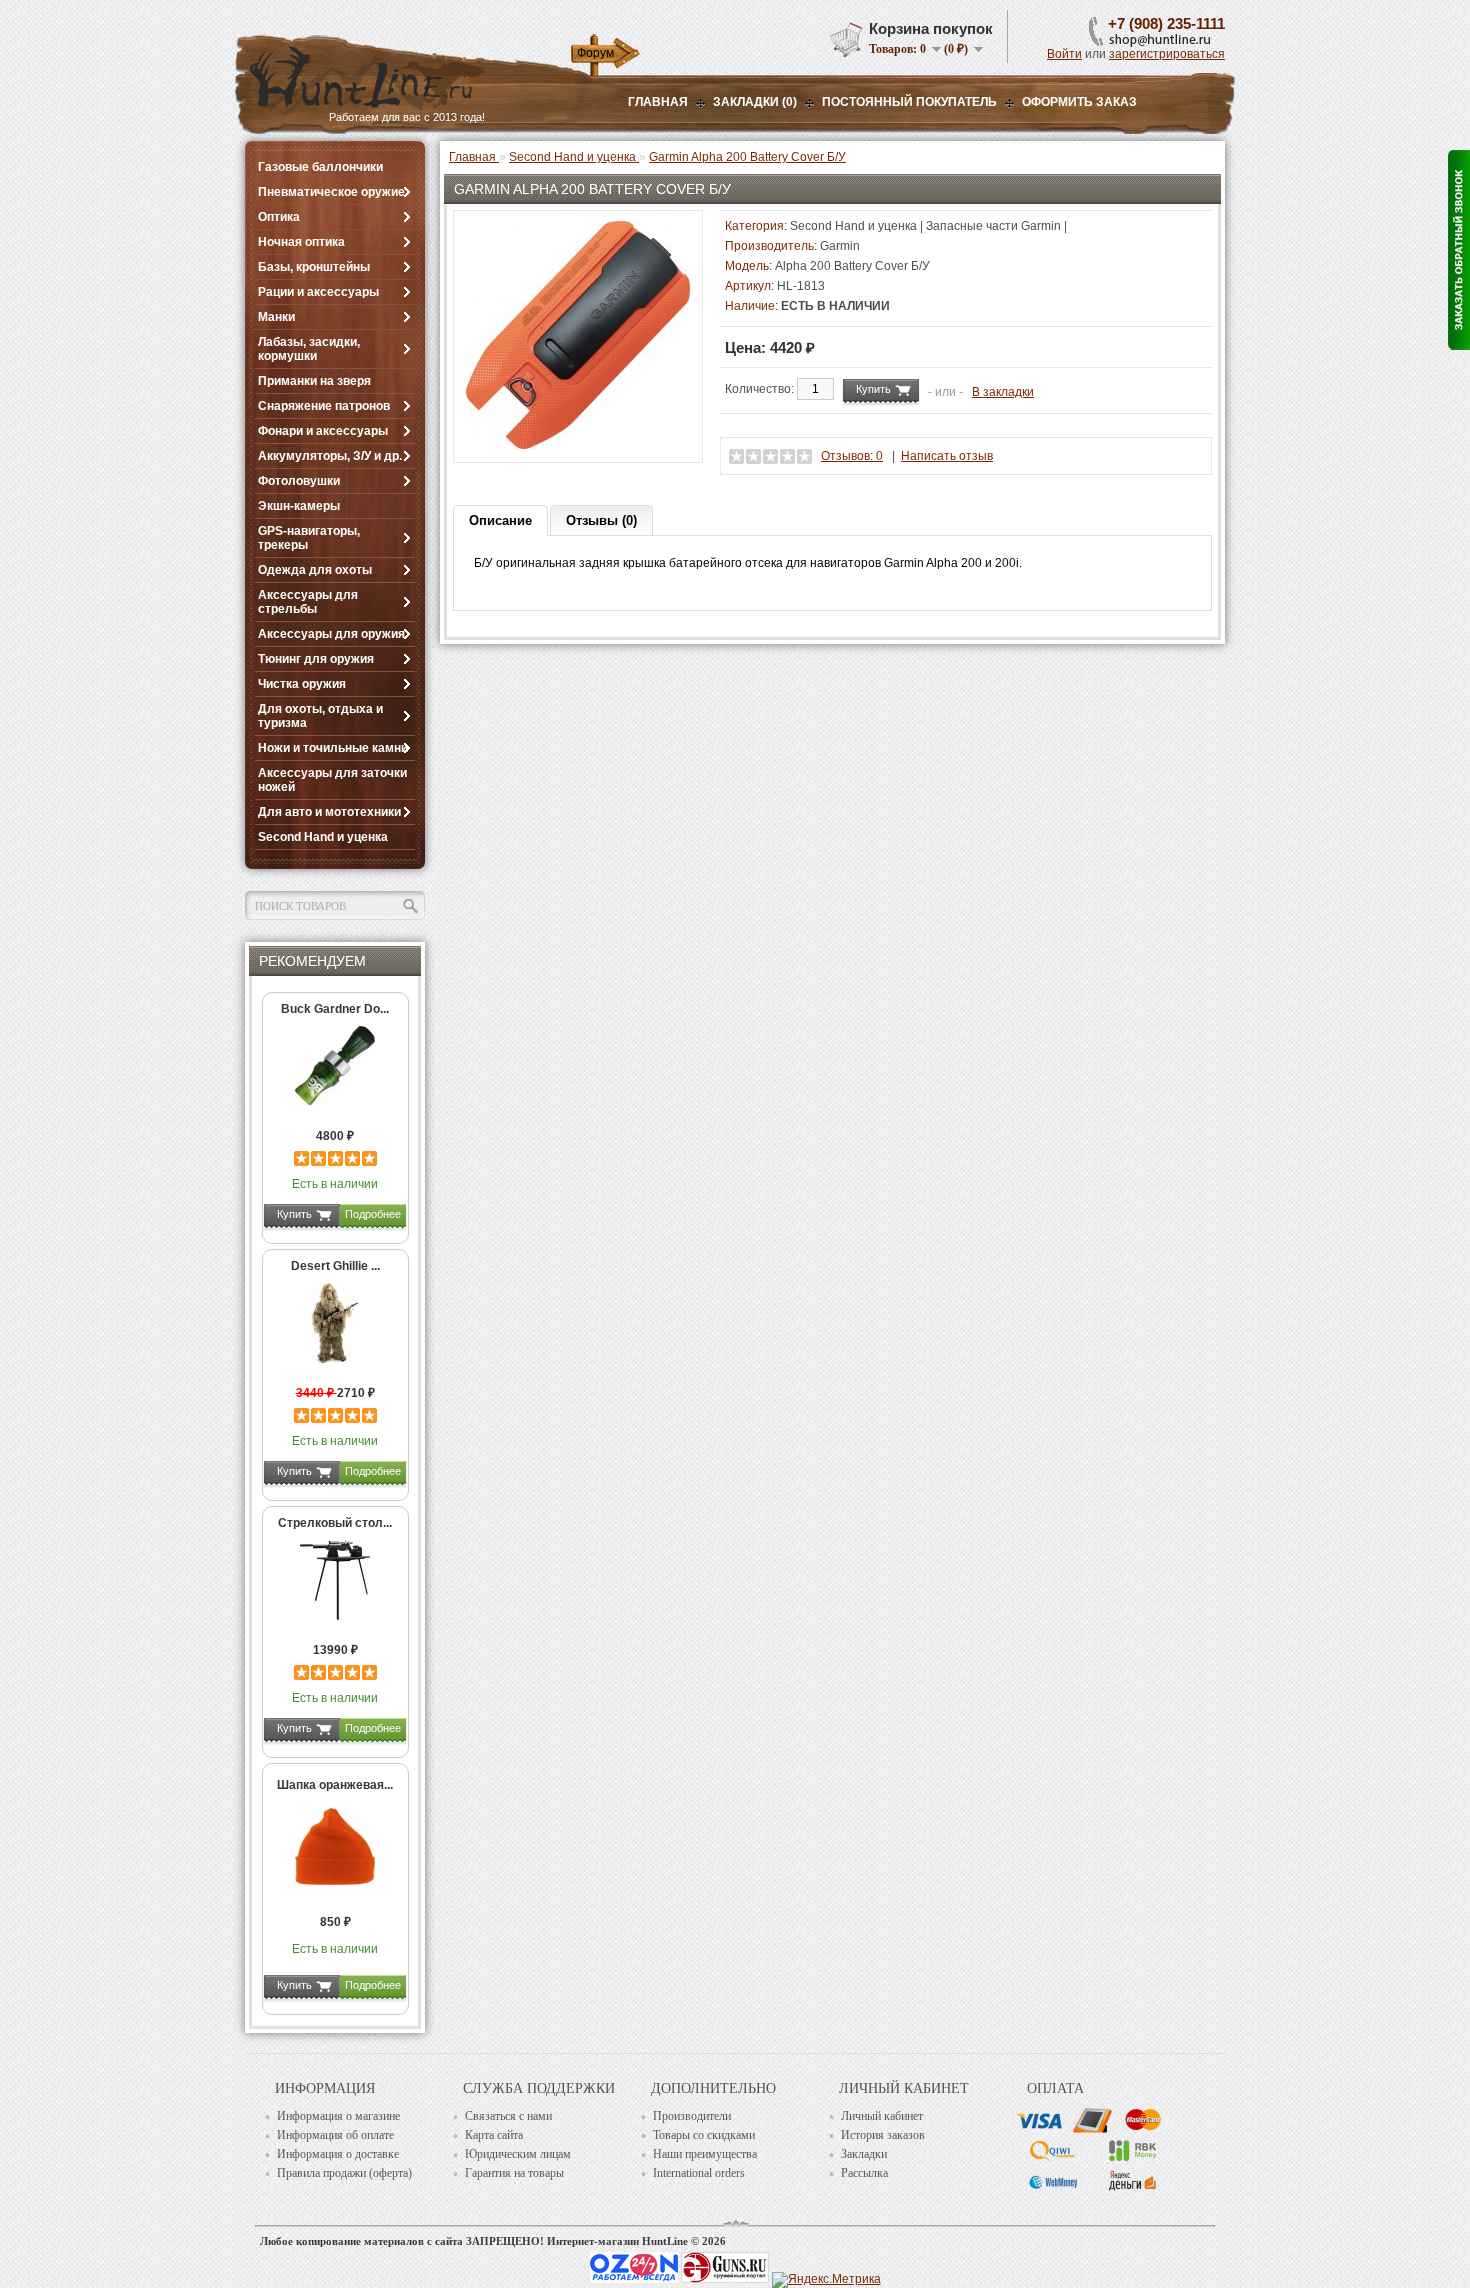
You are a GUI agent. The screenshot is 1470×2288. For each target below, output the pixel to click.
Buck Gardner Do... (335, 1009)
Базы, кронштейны (314, 267)
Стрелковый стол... (335, 1523)
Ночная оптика (301, 242)
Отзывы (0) (601, 520)
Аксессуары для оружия (331, 634)
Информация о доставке (338, 2154)
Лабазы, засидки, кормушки (309, 349)
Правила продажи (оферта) (344, 2173)
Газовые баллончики (320, 167)
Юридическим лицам (518, 2154)
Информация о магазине (338, 2116)
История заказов (883, 2135)
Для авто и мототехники (329, 812)
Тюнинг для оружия (316, 659)
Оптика (279, 217)
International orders (699, 2173)
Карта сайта (494, 2135)
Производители (692, 2116)
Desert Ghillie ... (335, 1266)
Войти (1064, 54)
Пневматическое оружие (331, 192)
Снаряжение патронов (324, 406)
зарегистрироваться (1167, 54)
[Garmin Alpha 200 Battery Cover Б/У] (578, 445)
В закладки (1003, 392)
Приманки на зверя (314, 381)
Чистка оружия (302, 684)
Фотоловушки (299, 481)
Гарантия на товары (514, 2173)
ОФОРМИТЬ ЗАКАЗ (1079, 102)
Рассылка (864, 2173)
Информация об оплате (335, 2135)
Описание (500, 520)
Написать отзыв (947, 456)
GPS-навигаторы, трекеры (309, 538)
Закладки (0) (755, 102)
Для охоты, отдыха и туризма (320, 716)
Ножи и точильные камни (333, 748)
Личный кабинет (882, 2116)
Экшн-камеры (299, 506)
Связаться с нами (508, 2116)
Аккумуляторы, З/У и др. (330, 456)
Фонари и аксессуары (323, 431)
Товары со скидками (704, 2135)
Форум (595, 53)
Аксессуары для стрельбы (308, 602)
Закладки (864, 2154)
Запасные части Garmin (993, 226)
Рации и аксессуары (318, 292)
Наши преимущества (705, 2154)
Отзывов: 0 (852, 456)
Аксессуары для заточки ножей (332, 780)
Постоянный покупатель (909, 102)
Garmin (840, 246)
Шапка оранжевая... (335, 1785)
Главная (658, 102)
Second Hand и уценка (323, 837)
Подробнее (373, 1214)
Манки (276, 317)
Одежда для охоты (315, 570)
